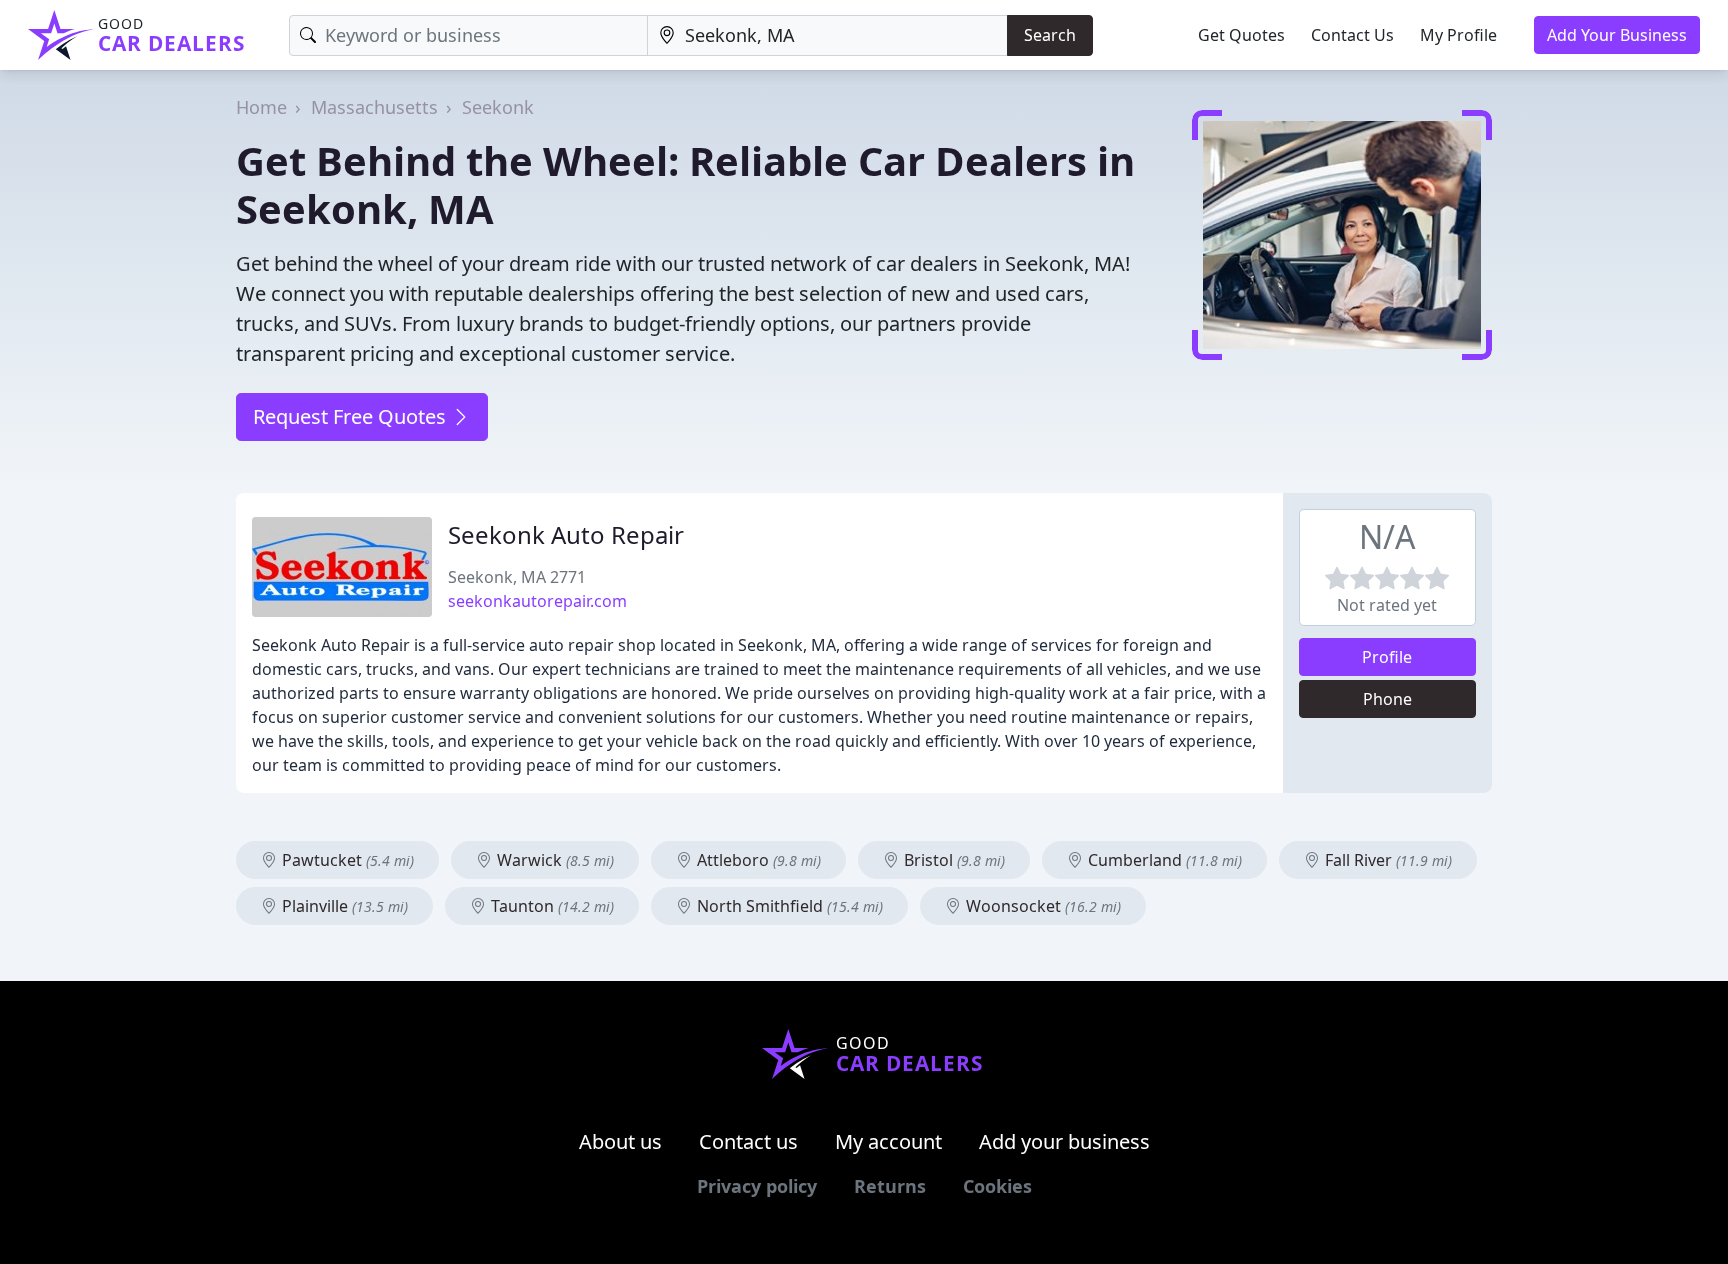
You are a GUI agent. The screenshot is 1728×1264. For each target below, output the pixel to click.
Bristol (952, 860)
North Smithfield (788, 906)
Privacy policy (757, 1186)
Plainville (343, 906)
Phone (1387, 699)
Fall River (1386, 860)
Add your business (1064, 1141)
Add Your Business (1617, 35)
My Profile (1458, 35)
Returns (890, 1186)
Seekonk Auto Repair (566, 534)
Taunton (550, 906)
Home (261, 107)
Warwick (553, 860)
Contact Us (1352, 35)
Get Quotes (1241, 35)
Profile (1387, 657)
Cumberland (1163, 860)
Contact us (748, 1141)
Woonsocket (1041, 906)
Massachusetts (374, 107)
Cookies (997, 1186)
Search (1050, 35)
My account (888, 1141)
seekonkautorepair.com (537, 601)
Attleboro (757, 860)
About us (620, 1141)
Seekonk (498, 107)
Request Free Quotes (352, 416)
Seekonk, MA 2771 (517, 577)
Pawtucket (346, 860)
